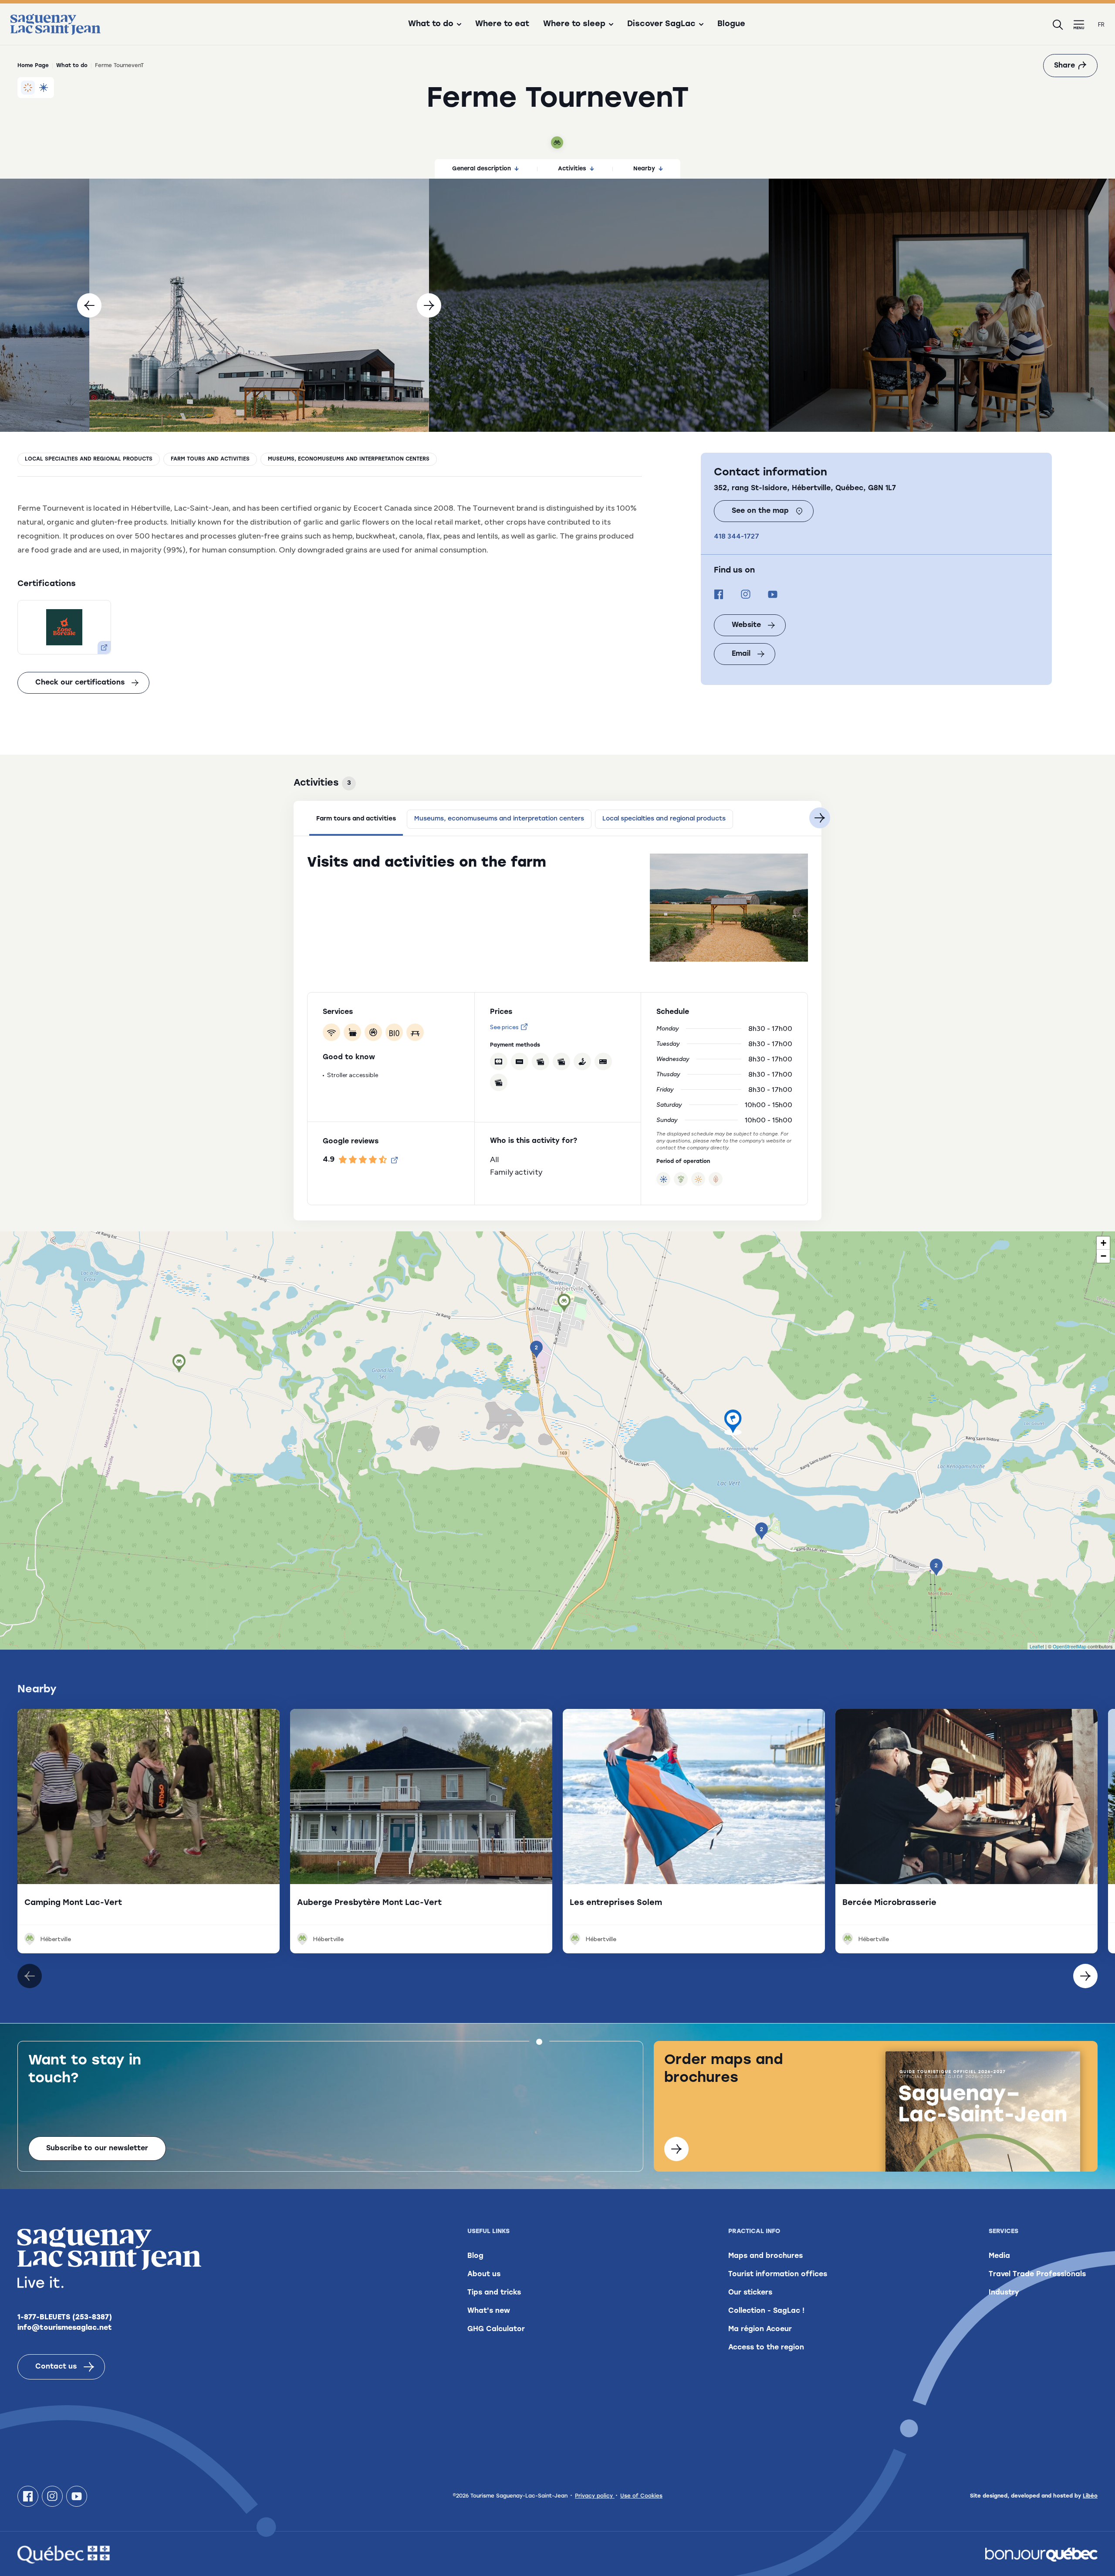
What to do (72, 66)
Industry (1004, 2293)
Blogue (731, 24)
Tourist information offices (778, 2274)
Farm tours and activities (210, 459)
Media (999, 2256)
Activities (572, 169)
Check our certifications (80, 683)
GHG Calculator (496, 2329)
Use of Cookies (641, 2496)
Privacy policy (595, 2496)
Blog (475, 2256)
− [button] (1103, 1256)
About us (484, 2274)
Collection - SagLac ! (766, 2311)
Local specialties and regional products (89, 459)
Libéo (1090, 2496)
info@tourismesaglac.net (65, 2328)
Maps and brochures (765, 2256)
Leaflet (1037, 1646)
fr (1101, 25)
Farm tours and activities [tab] (356, 819)
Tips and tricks (494, 2293)
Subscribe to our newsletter (97, 2149)
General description (481, 169)
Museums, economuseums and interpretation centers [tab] (499, 819)
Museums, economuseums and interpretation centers (349, 459)
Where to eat (502, 24)
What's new (489, 2311)
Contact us (56, 2367)
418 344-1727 (737, 536)
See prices (504, 1027)
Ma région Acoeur (760, 2329)
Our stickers (750, 2293)
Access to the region (766, 2348)
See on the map (760, 511)
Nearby (644, 169)
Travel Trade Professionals (1037, 2274)
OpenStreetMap (1069, 1646)
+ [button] (1103, 1243)
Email (741, 654)
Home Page (33, 66)
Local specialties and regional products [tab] (664, 819)
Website (746, 625)
